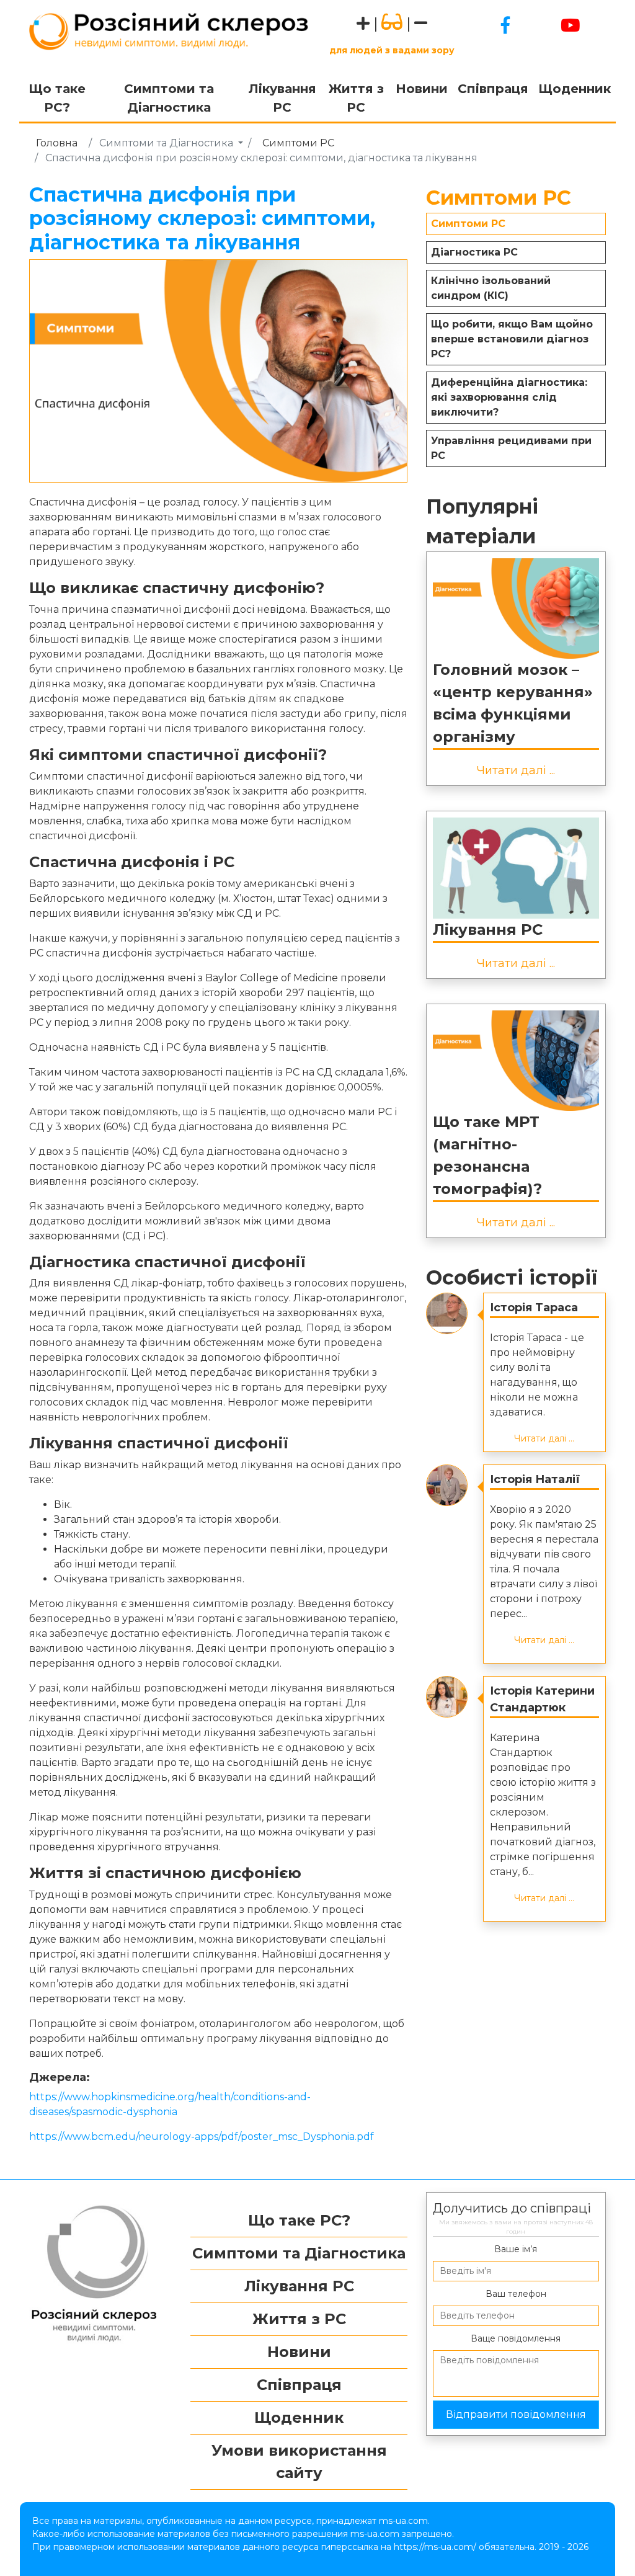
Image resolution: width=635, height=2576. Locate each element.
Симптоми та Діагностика (169, 98)
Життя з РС (356, 98)
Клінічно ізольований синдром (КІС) (491, 288)
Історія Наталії (535, 1479)
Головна (57, 143)
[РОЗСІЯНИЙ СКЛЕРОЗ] (169, 30)
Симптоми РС (298, 143)
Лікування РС (282, 98)
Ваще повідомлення (516, 2338)
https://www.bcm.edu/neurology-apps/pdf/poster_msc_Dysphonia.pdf (202, 2137)
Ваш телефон (516, 2294)
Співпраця (493, 89)
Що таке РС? (57, 98)
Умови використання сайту (299, 2462)
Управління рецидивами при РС (511, 448)
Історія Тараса (534, 1308)
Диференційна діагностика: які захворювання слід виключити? (509, 397)
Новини (422, 89)
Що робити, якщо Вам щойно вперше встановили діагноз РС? (512, 339)
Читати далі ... (516, 770)
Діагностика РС (474, 252)
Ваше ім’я (516, 2249)
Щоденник (575, 89)
